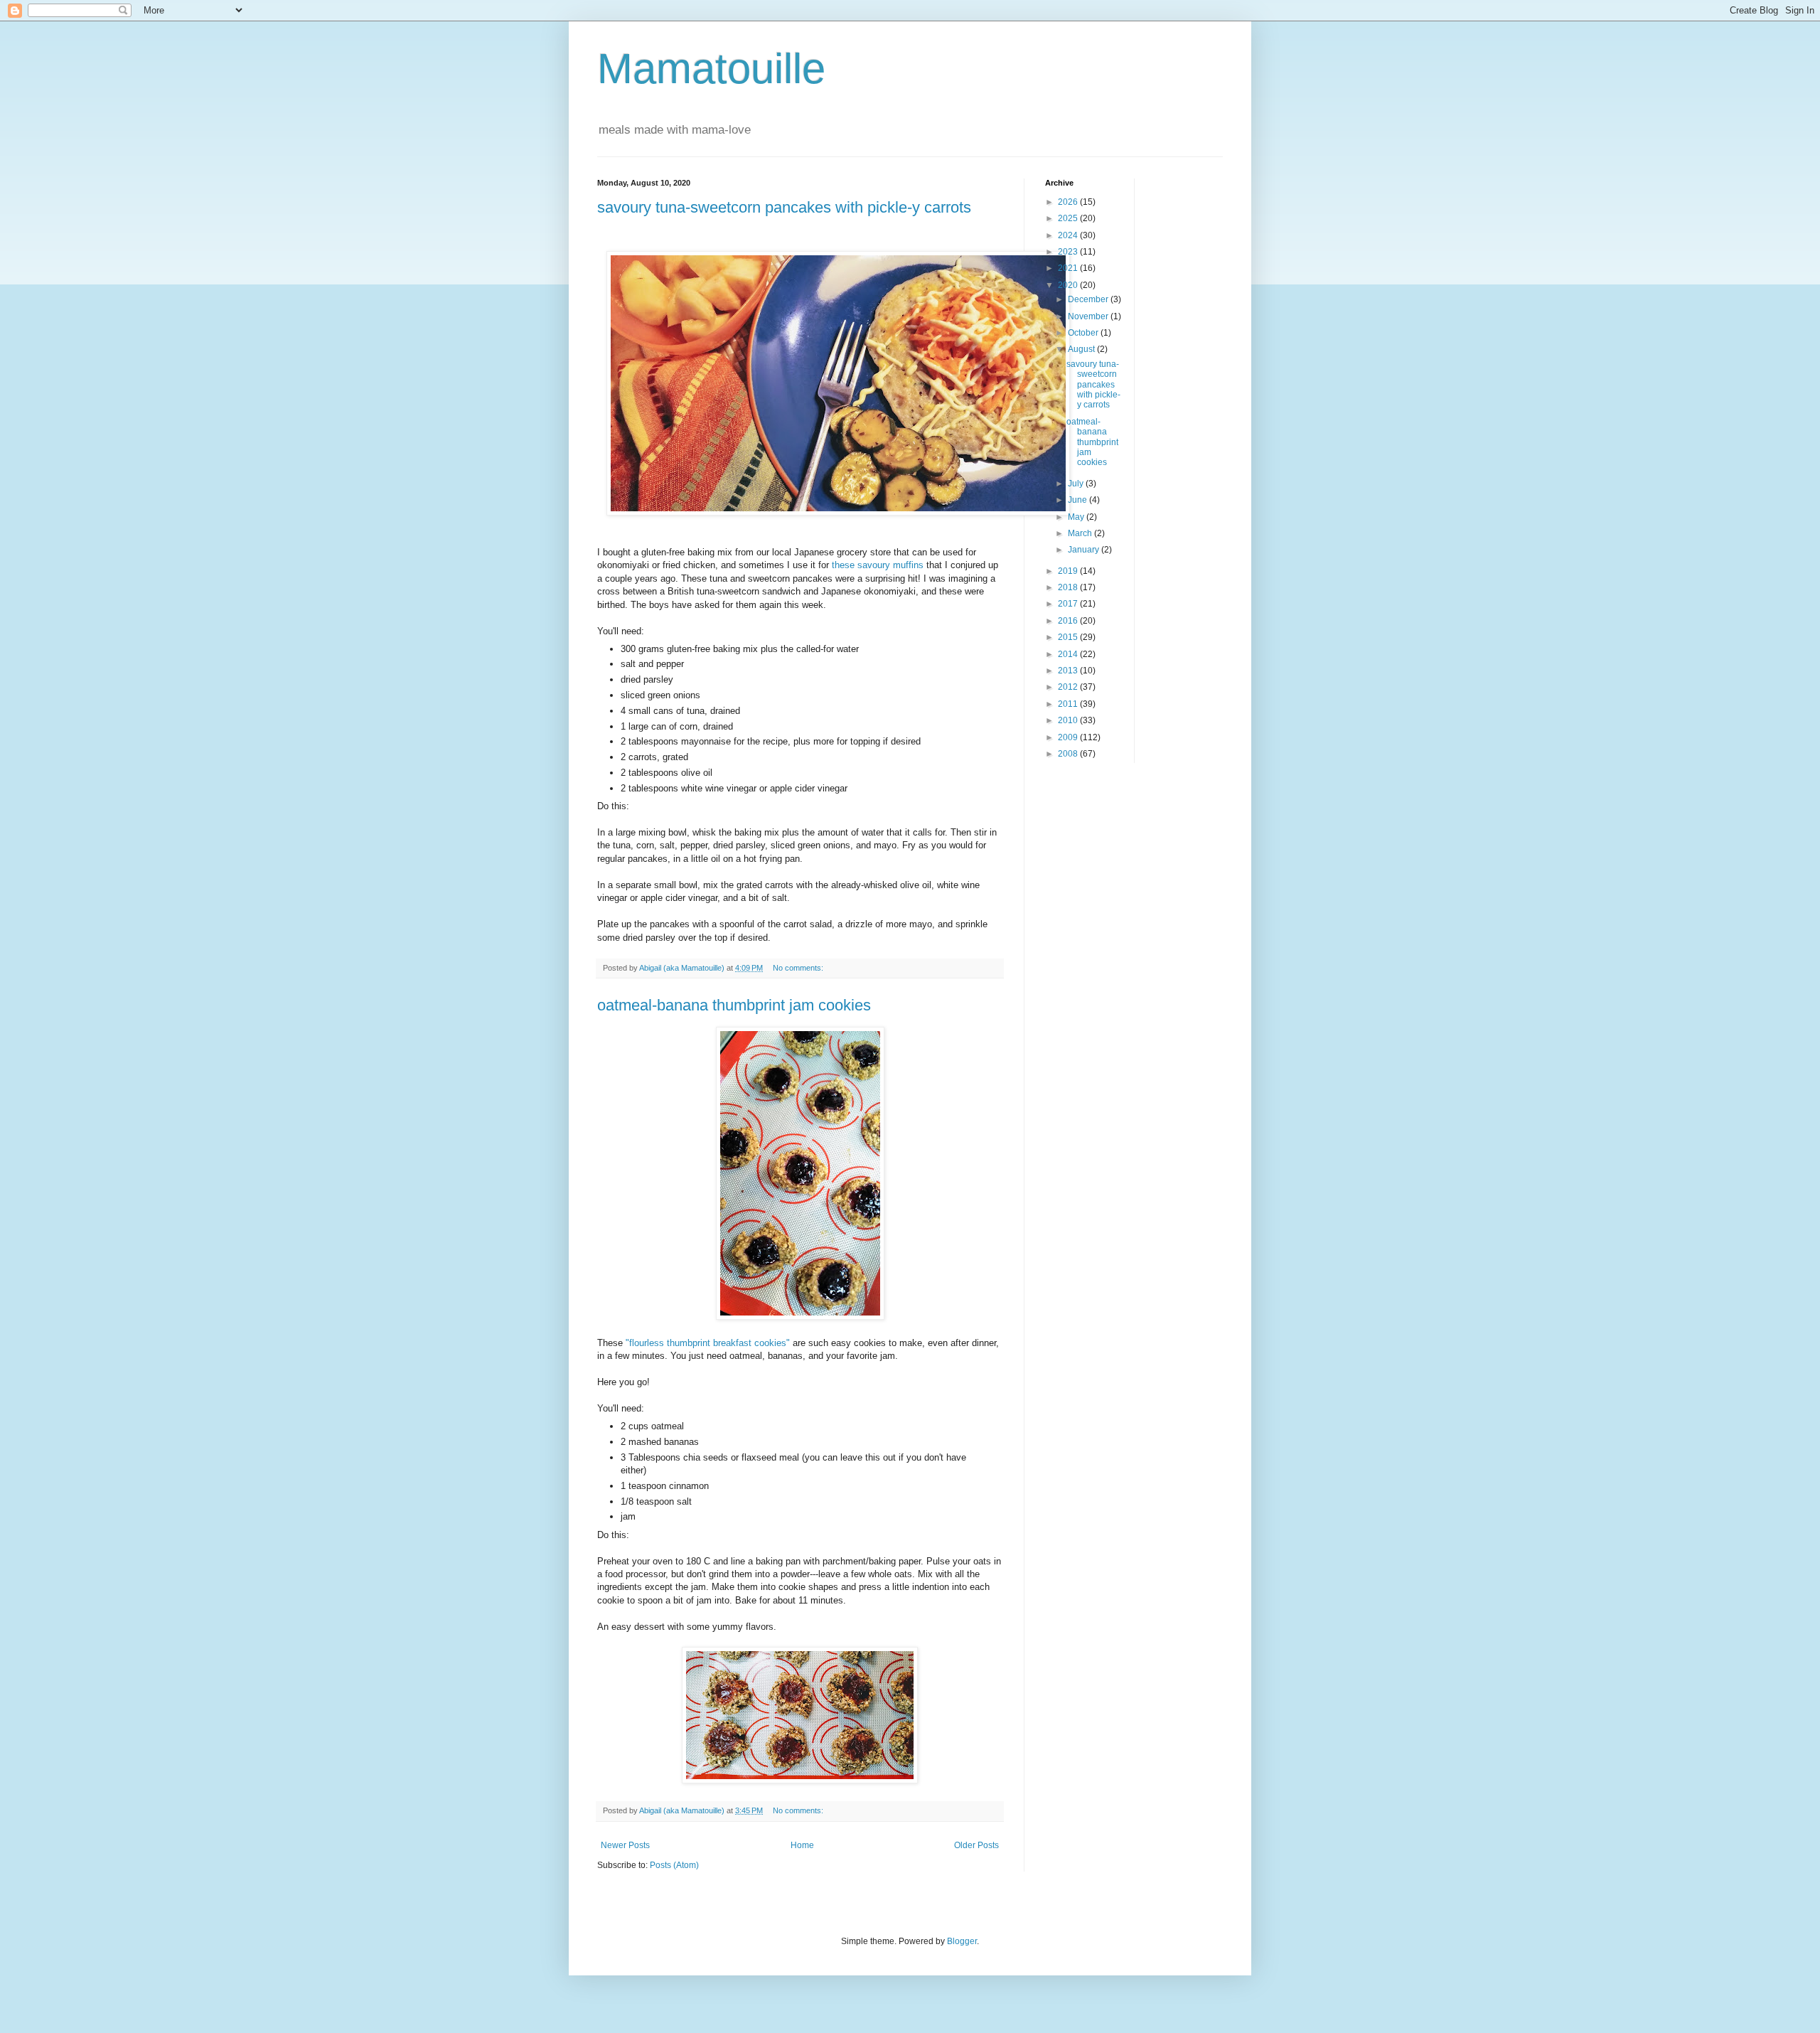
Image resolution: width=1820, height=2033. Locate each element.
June (1078, 500)
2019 (1069, 571)
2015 (1069, 637)
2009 (1069, 737)
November (1089, 316)
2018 (1069, 587)
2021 (1069, 268)
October (1084, 333)
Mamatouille (711, 69)
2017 (1069, 604)
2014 (1069, 654)
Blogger (962, 1941)
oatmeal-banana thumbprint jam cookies (734, 1005)
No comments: (799, 968)
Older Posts (976, 1845)
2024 (1069, 235)
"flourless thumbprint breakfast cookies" (709, 1343)
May (1077, 517)
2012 (1069, 687)
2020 (1069, 285)
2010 (1069, 720)
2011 (1069, 704)
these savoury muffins (878, 565)
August (1082, 349)
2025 (1069, 218)
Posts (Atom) (674, 1865)
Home (802, 1845)
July (1077, 484)
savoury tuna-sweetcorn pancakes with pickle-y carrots (784, 207)
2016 (1069, 621)
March (1081, 533)
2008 (1069, 754)
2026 (1069, 202)
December (1089, 299)
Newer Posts (625, 1845)
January (1085, 550)
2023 (1069, 252)
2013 (1069, 671)
